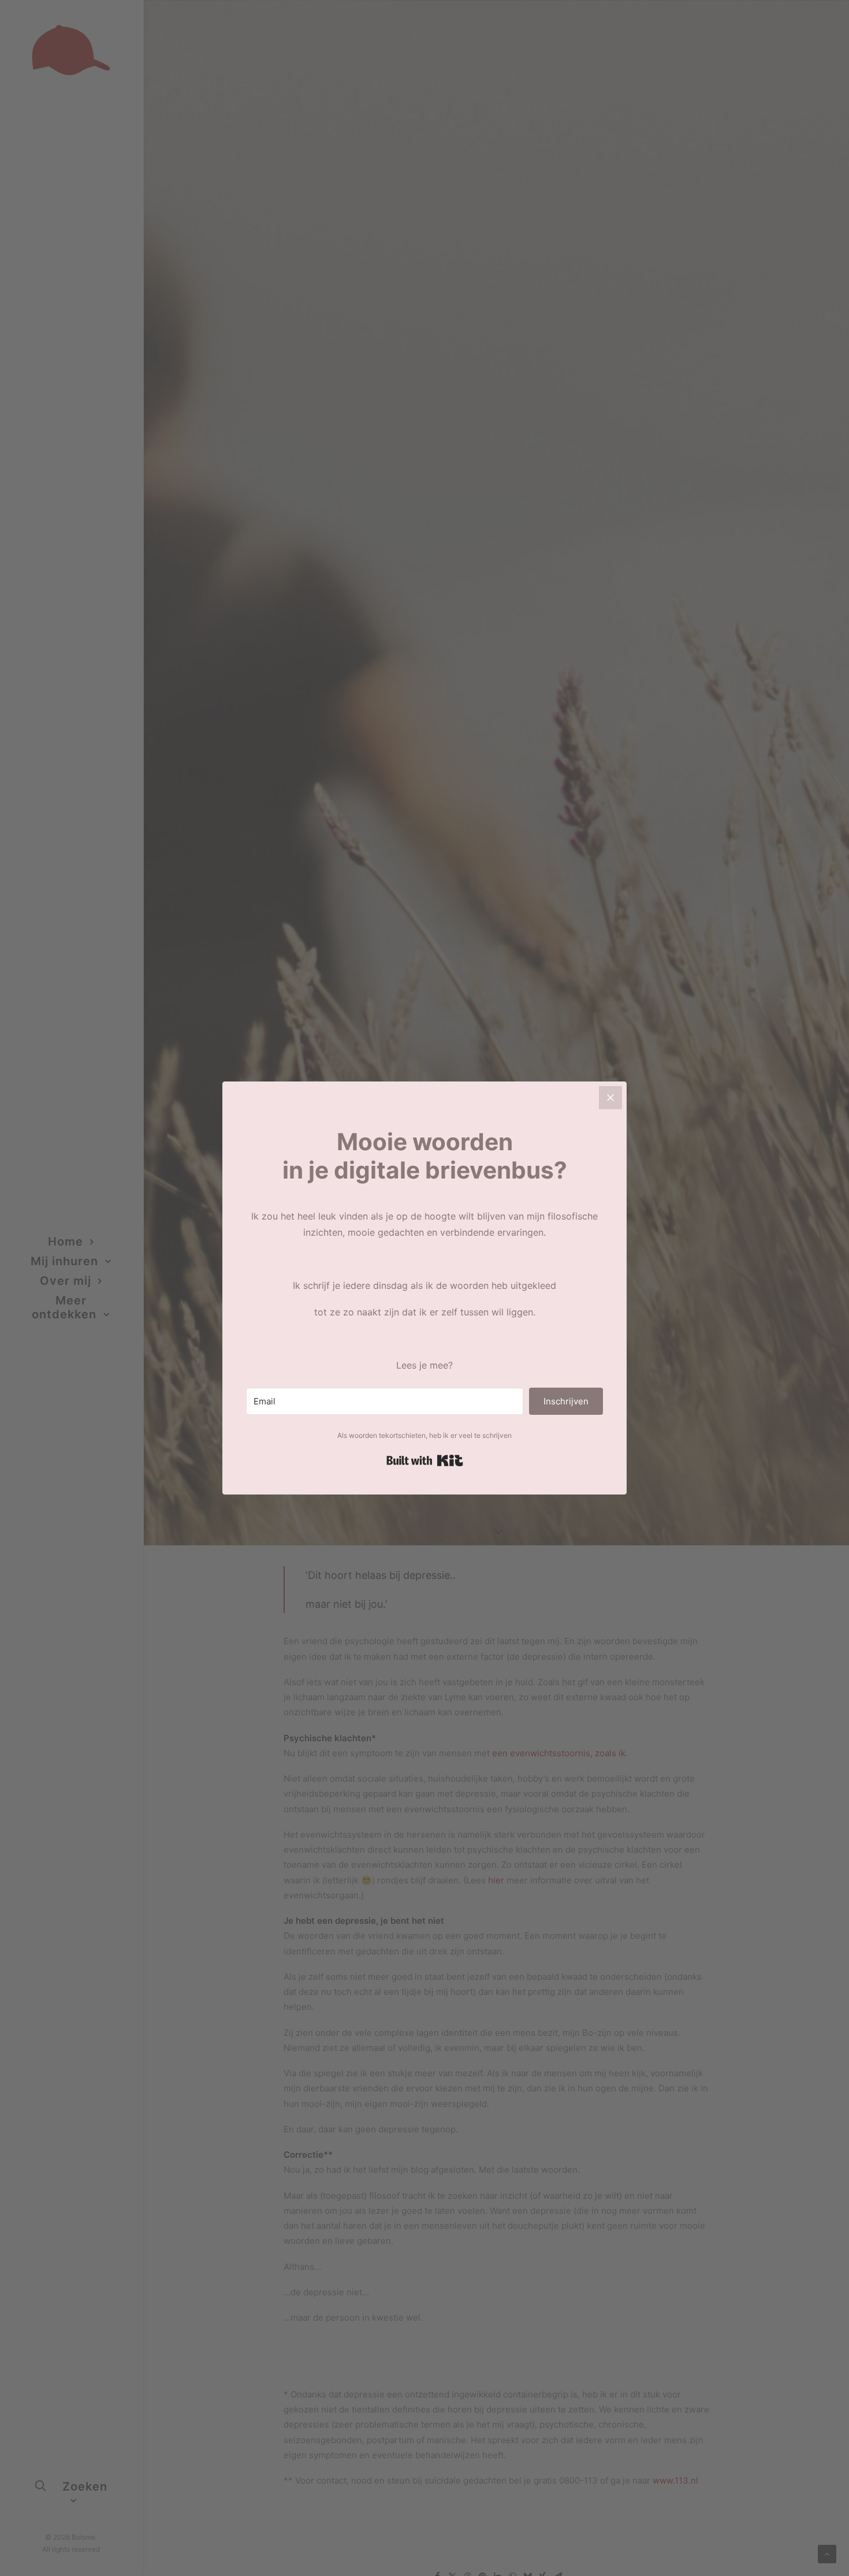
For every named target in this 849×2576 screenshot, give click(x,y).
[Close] (610, 1098)
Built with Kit (425, 1460)
